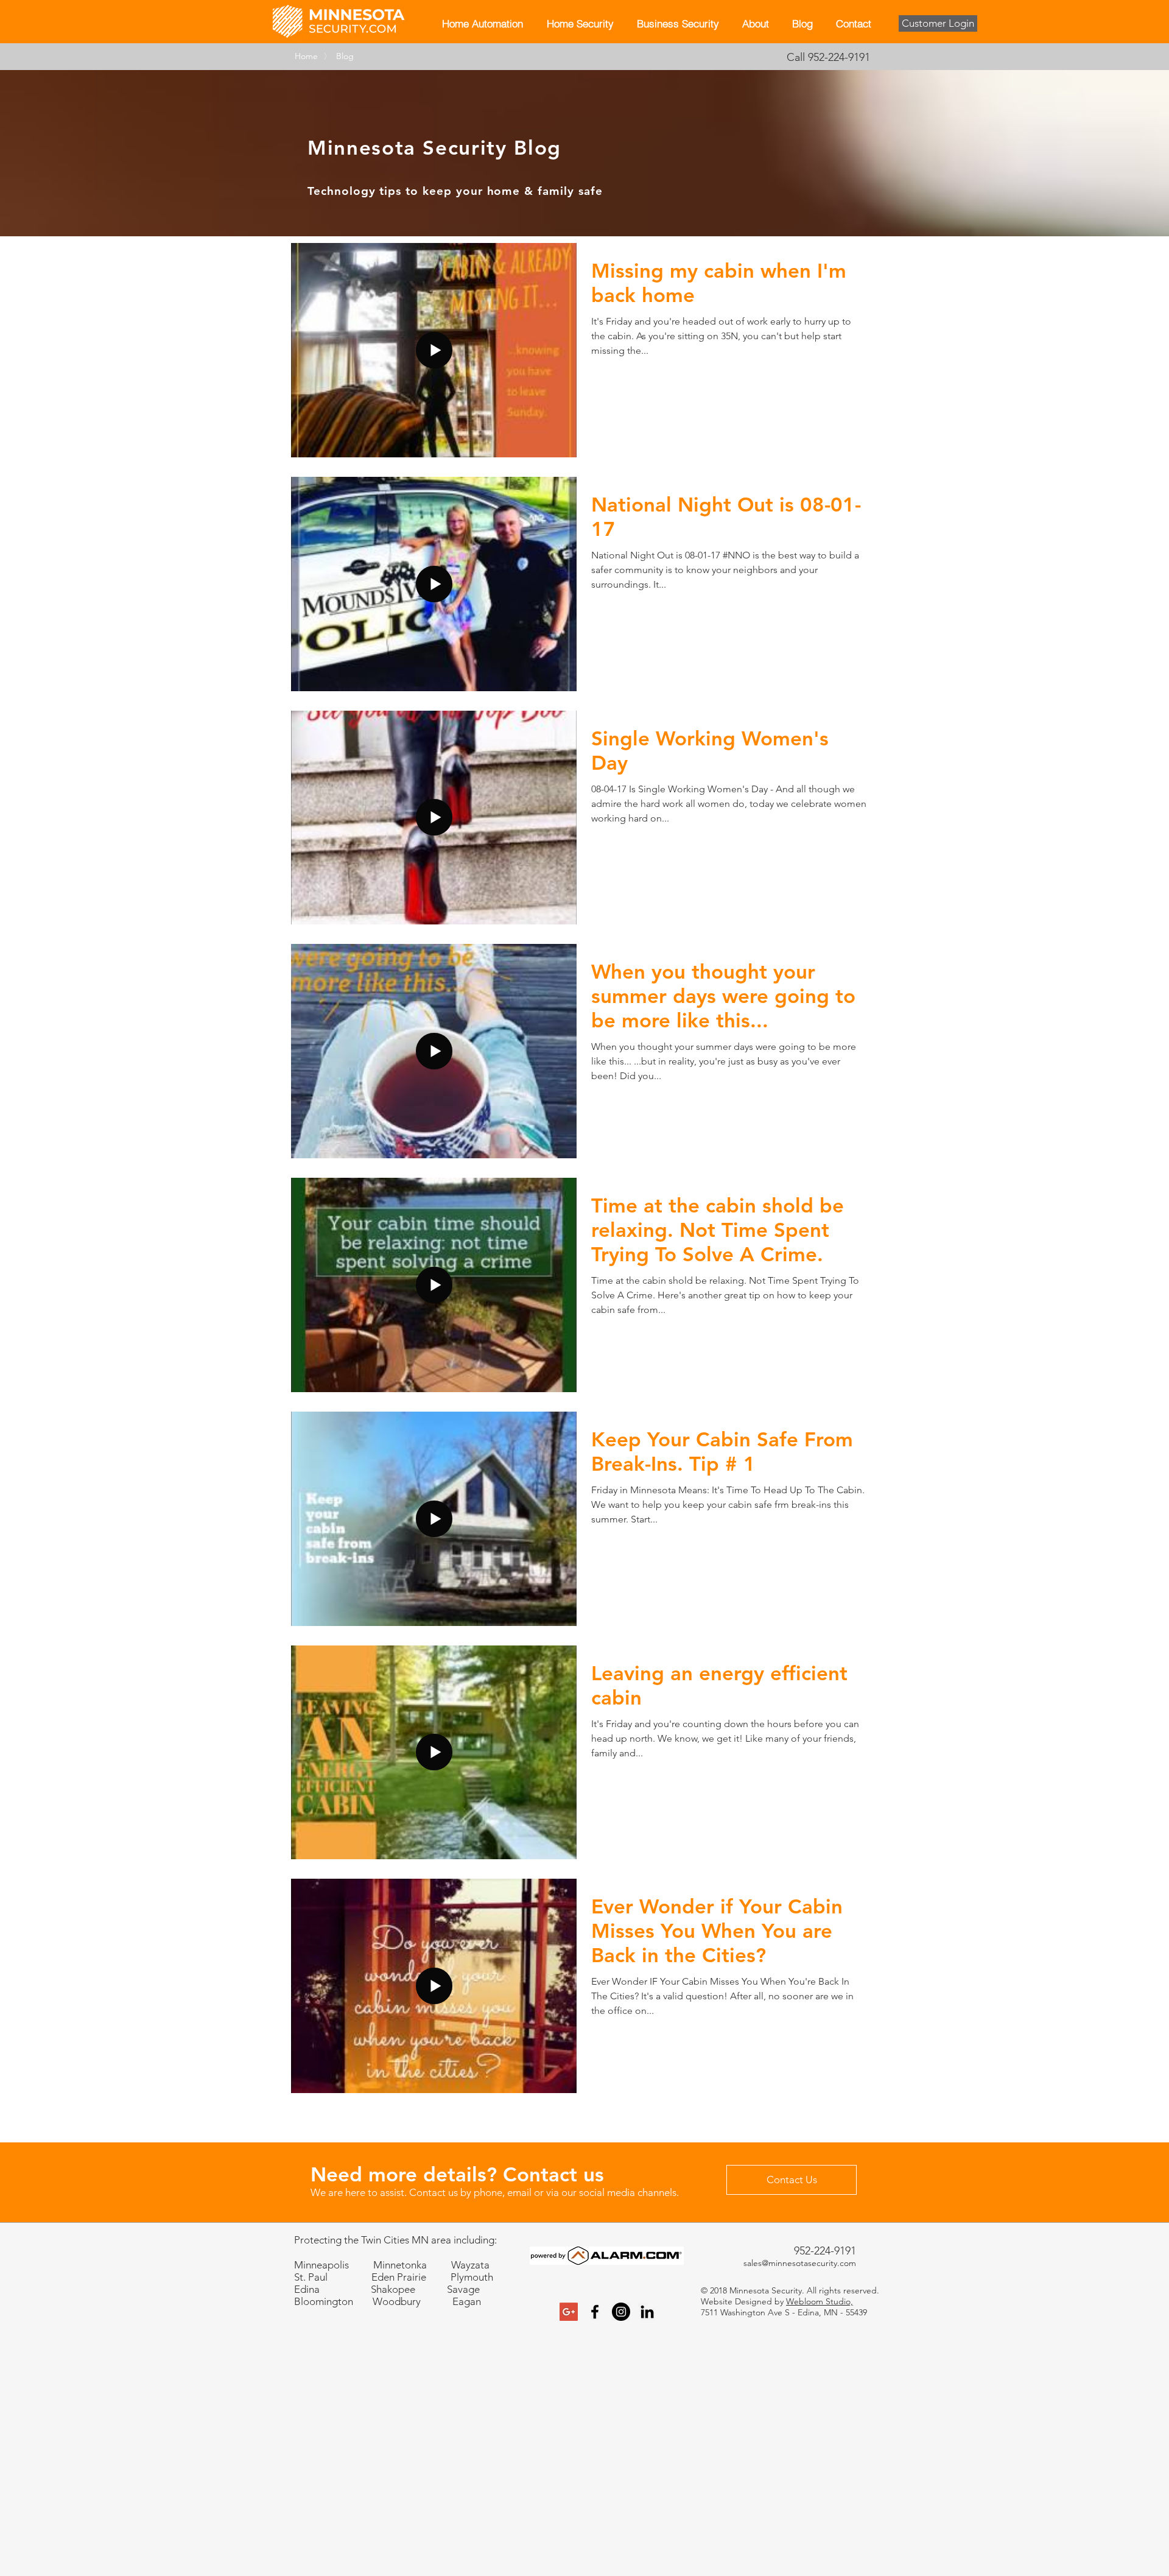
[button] (580, 23)
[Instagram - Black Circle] (621, 2312)
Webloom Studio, (820, 2301)
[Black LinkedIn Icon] (647, 2312)
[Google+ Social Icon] (569, 2312)
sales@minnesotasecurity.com (800, 2263)
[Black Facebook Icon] (595, 2312)
